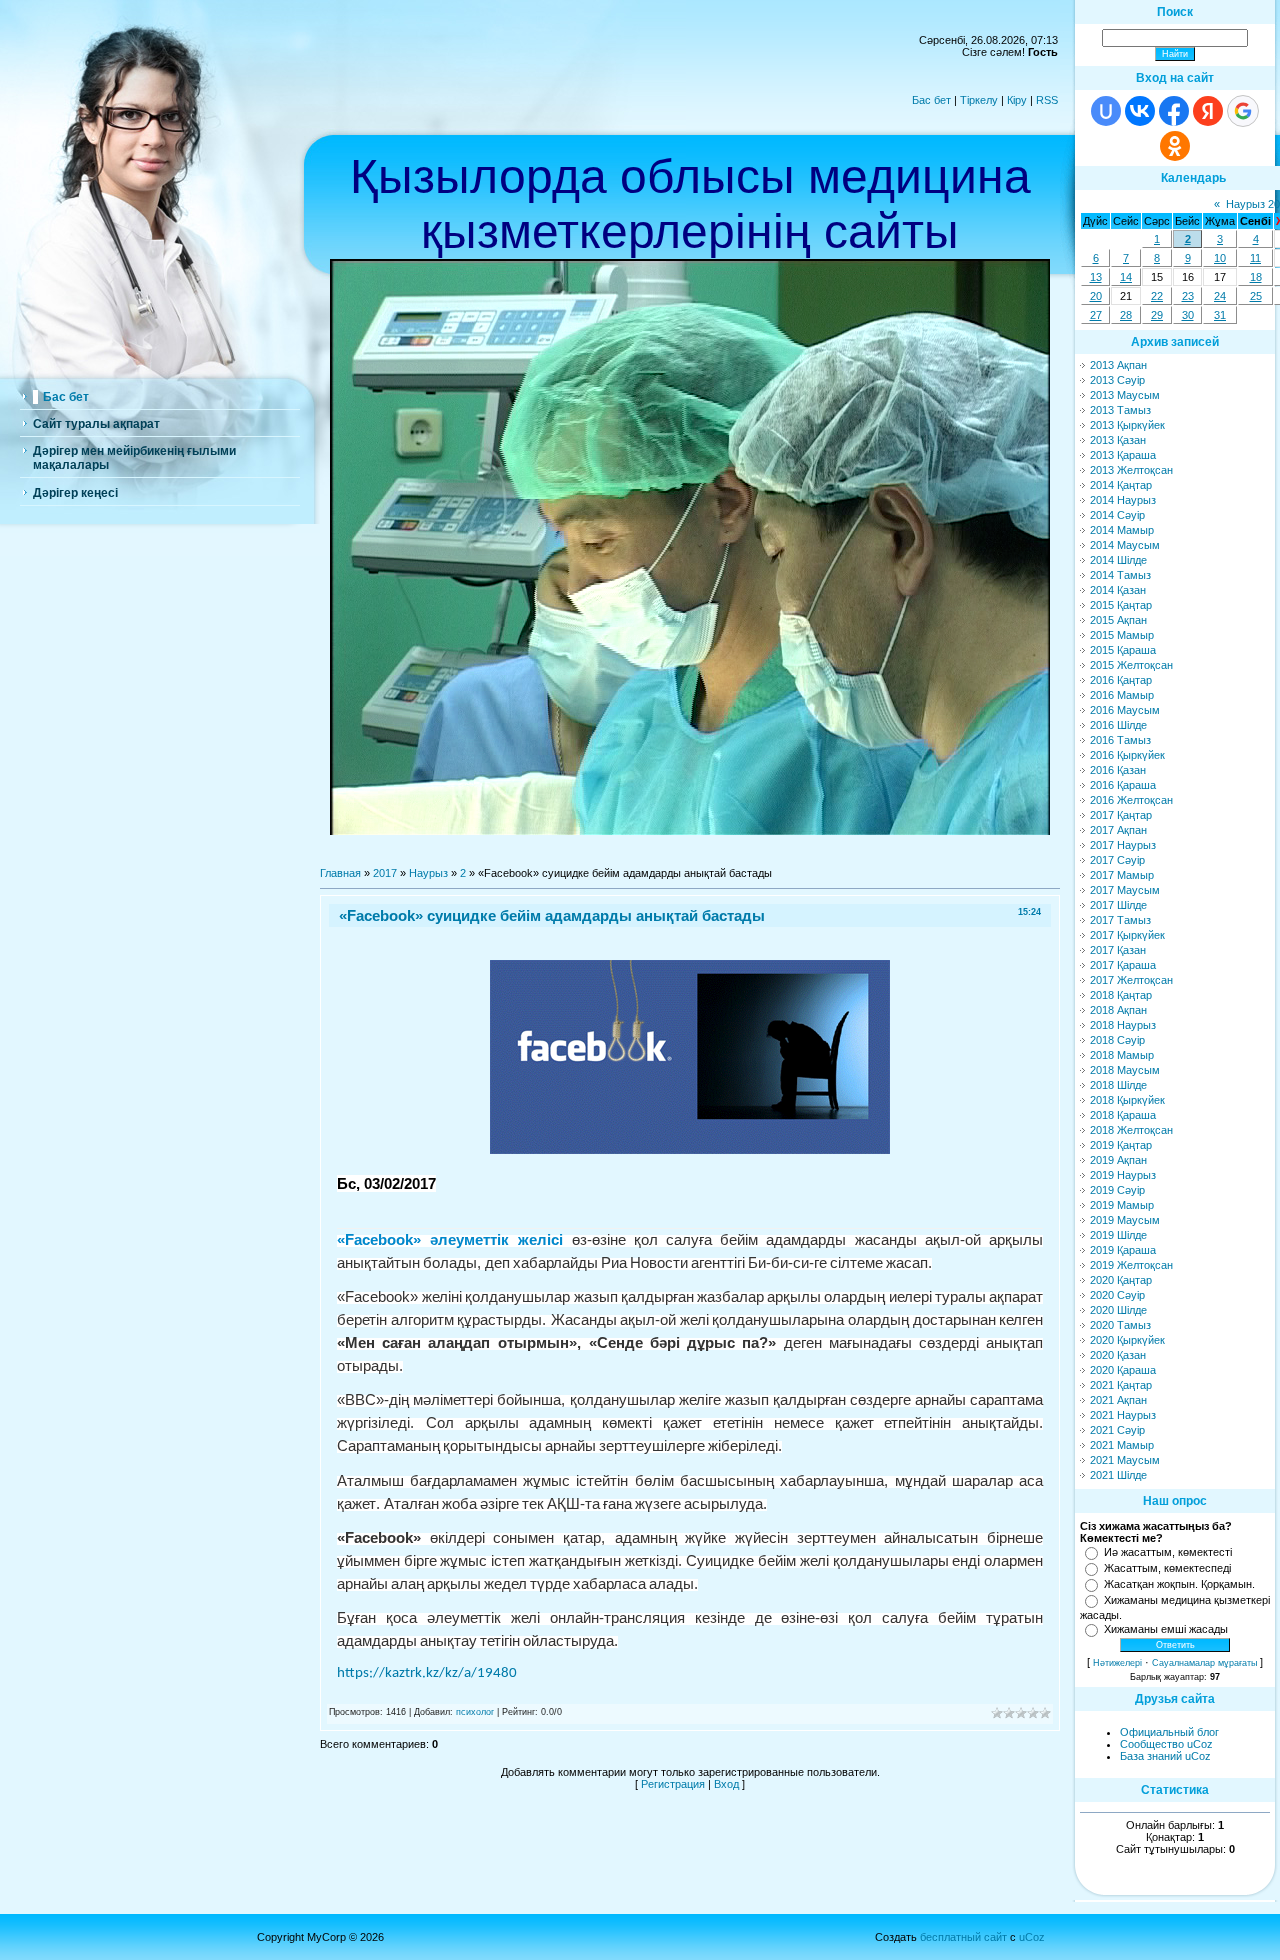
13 (1096, 277)
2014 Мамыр (1122, 530)
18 (1256, 277)
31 (1220, 315)
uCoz (1032, 1937)
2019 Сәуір (1117, 1190)
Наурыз (428, 873)
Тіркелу (979, 100)
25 (1256, 296)
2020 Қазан (1118, 1355)
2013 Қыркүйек (1127, 425)
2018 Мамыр (1122, 1055)
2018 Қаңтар (1121, 995)
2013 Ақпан (1118, 365)
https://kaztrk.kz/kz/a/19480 (427, 1673)
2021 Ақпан (1118, 1400)
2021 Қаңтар (1121, 1385)
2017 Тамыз (1120, 920)
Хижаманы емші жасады (1166, 1629)
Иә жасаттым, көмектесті (1168, 1552)
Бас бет (931, 100)
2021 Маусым (1125, 1460)
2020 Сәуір (1117, 1295)
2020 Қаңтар (1121, 1280)
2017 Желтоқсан (1131, 980)
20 (1096, 296)
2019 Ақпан (1118, 1160)
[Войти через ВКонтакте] (1140, 111)
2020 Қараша (1123, 1370)
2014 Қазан (1118, 590)
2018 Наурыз (1123, 1025)
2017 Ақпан (1118, 830)
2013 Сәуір (1117, 380)
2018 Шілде (1118, 1085)
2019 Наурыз (1123, 1175)
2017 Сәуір (1117, 860)
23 (1188, 296)
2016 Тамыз (1120, 740)
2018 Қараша (1123, 1115)
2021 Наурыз (1123, 1415)
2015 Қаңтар (1121, 605)
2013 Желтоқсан (1131, 470)
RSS (1047, 100)
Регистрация (673, 1784)
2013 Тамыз (1120, 410)
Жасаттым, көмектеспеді (1167, 1568)
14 (1126, 277)
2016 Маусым (1125, 710)
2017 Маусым (1125, 890)
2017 (385, 873)
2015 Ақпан (1118, 620)
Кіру (1017, 100)
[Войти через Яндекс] (1208, 111)
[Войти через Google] (1243, 111)
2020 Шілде (1118, 1310)
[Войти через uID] (1106, 111)
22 (1157, 296)
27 (1096, 315)
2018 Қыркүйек (1127, 1100)
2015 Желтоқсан (1131, 665)
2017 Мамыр (1122, 875)
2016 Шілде (1118, 725)
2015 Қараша (1123, 650)
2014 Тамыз (1120, 575)
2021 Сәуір (1117, 1430)
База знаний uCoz (1165, 1756)
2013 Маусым (1125, 395)
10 (1220, 258)
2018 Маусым (1125, 1070)
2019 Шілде (1118, 1235)
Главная (340, 873)
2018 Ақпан (1118, 1010)
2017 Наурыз (1123, 845)
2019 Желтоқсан (1131, 1265)
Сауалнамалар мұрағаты (1204, 1663)
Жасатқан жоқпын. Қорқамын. (1179, 1584)
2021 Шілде (1118, 1475)
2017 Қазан (1118, 950)
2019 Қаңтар (1121, 1145)
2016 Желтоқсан (1131, 800)
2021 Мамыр (1122, 1445)
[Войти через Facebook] (1174, 111)
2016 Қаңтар (1121, 680)
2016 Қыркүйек (1127, 755)
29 (1157, 315)
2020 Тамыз (1120, 1325)
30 (1188, 315)
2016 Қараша (1123, 785)
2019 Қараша (1123, 1250)
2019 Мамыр (1122, 1205)
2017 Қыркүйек (1127, 935)
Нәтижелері (1117, 1663)
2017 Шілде (1118, 905)
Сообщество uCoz (1166, 1744)
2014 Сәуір (1117, 515)
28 (1126, 315)
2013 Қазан (1118, 440)
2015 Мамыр (1122, 635)
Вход (726, 1784)
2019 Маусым (1125, 1220)
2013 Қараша (1123, 455)
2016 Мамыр (1122, 695)
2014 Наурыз (1123, 500)
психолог (475, 1712)
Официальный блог (1169, 1732)
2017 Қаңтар (1121, 815)
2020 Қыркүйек (1127, 1340)
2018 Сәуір (1117, 1040)
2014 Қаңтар (1121, 485)
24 (1220, 296)
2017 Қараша (1123, 965)
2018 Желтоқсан (1131, 1130)
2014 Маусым (1125, 545)
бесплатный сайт (963, 1937)
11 (1255, 258)
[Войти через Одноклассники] (1175, 146)
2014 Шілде (1118, 560)
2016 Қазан (1118, 770)
